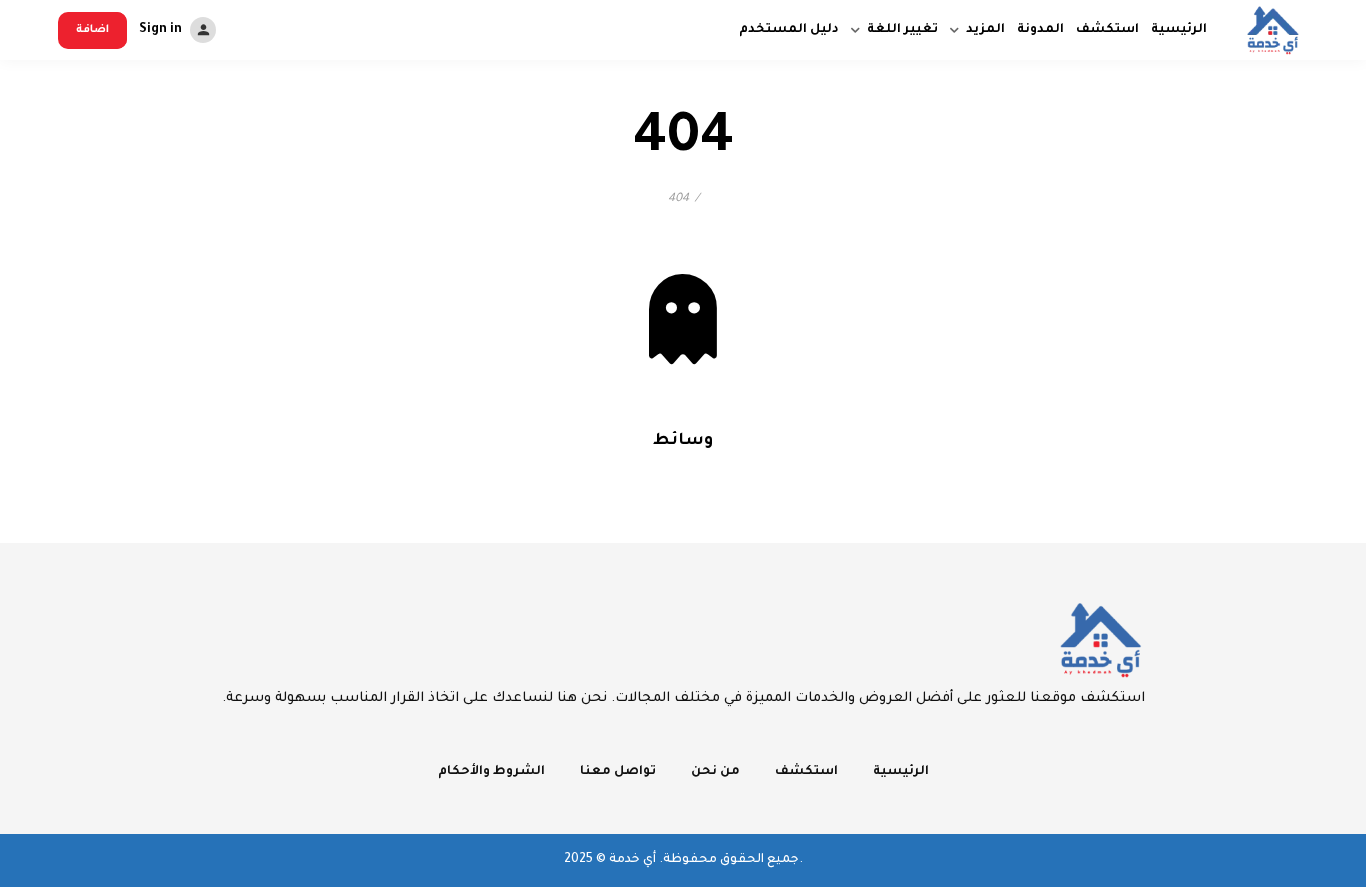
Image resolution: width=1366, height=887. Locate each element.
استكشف (1107, 30)
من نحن (715, 772)
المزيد (985, 30)
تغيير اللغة (902, 30)
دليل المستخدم (789, 30)
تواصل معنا (618, 772)
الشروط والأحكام (491, 772)
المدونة (1040, 30)
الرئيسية (1179, 30)
